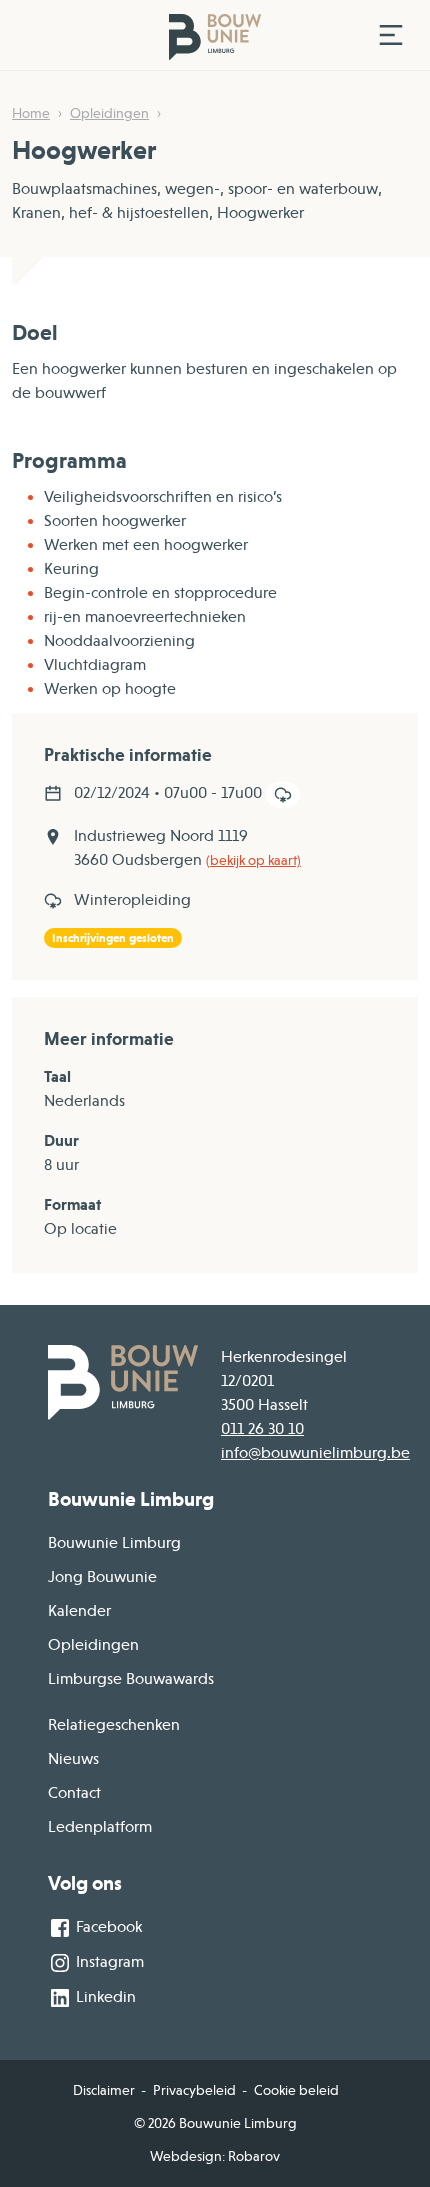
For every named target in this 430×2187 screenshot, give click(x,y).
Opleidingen (109, 113)
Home (31, 113)
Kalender (79, 1611)
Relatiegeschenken (114, 1725)
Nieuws (73, 1759)
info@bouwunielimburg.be (315, 1453)
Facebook (107, 1927)
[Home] (187, 35)
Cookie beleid (296, 2090)
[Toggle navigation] (391, 35)
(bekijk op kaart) (253, 860)
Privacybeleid (194, 2090)
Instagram (108, 1962)
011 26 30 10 (262, 1429)
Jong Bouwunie (102, 1577)
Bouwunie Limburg (114, 1543)
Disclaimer (104, 2090)
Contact (74, 1793)
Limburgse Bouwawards (131, 1679)
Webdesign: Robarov (215, 2156)
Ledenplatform (100, 1827)
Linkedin (104, 1997)
